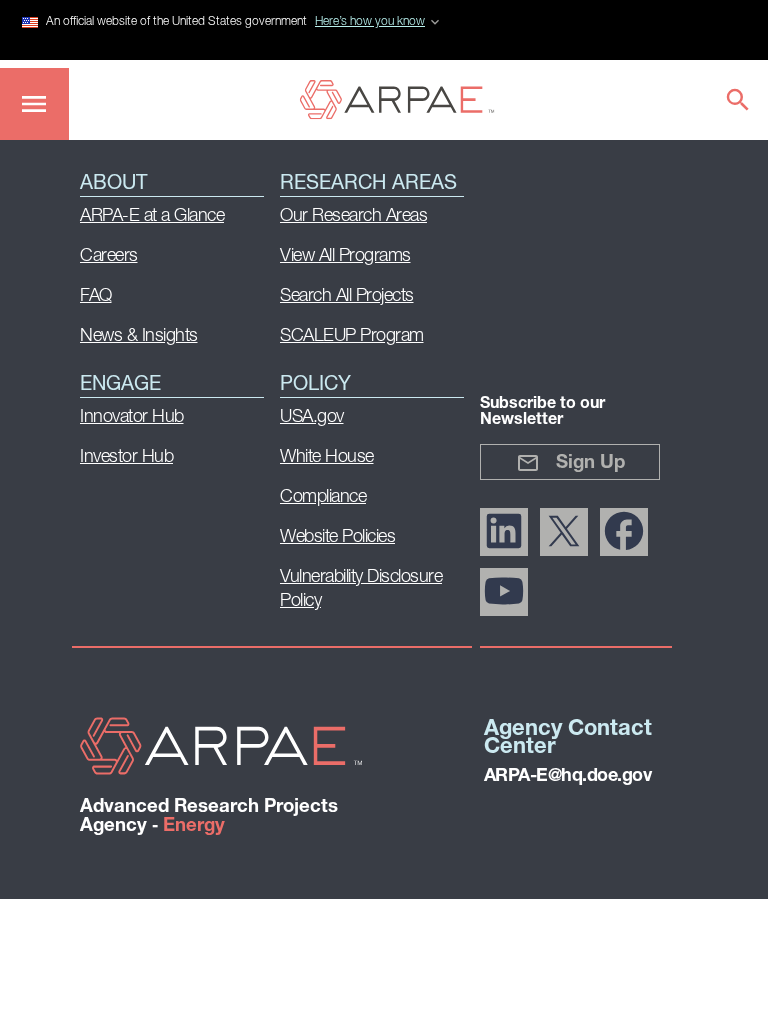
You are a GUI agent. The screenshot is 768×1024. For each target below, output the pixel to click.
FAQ (96, 297)
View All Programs (345, 257)
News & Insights (139, 337)
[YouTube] (504, 592)
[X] (564, 532)
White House (327, 458)
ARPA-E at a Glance (152, 217)
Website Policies (337, 538)
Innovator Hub (132, 418)
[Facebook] (624, 532)
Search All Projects (347, 297)
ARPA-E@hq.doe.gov (568, 777)
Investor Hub (126, 458)
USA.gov (312, 418)
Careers (109, 257)
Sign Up (590, 463)
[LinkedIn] (504, 532)
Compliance (323, 498)
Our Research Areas (353, 217)
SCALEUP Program (352, 337)
